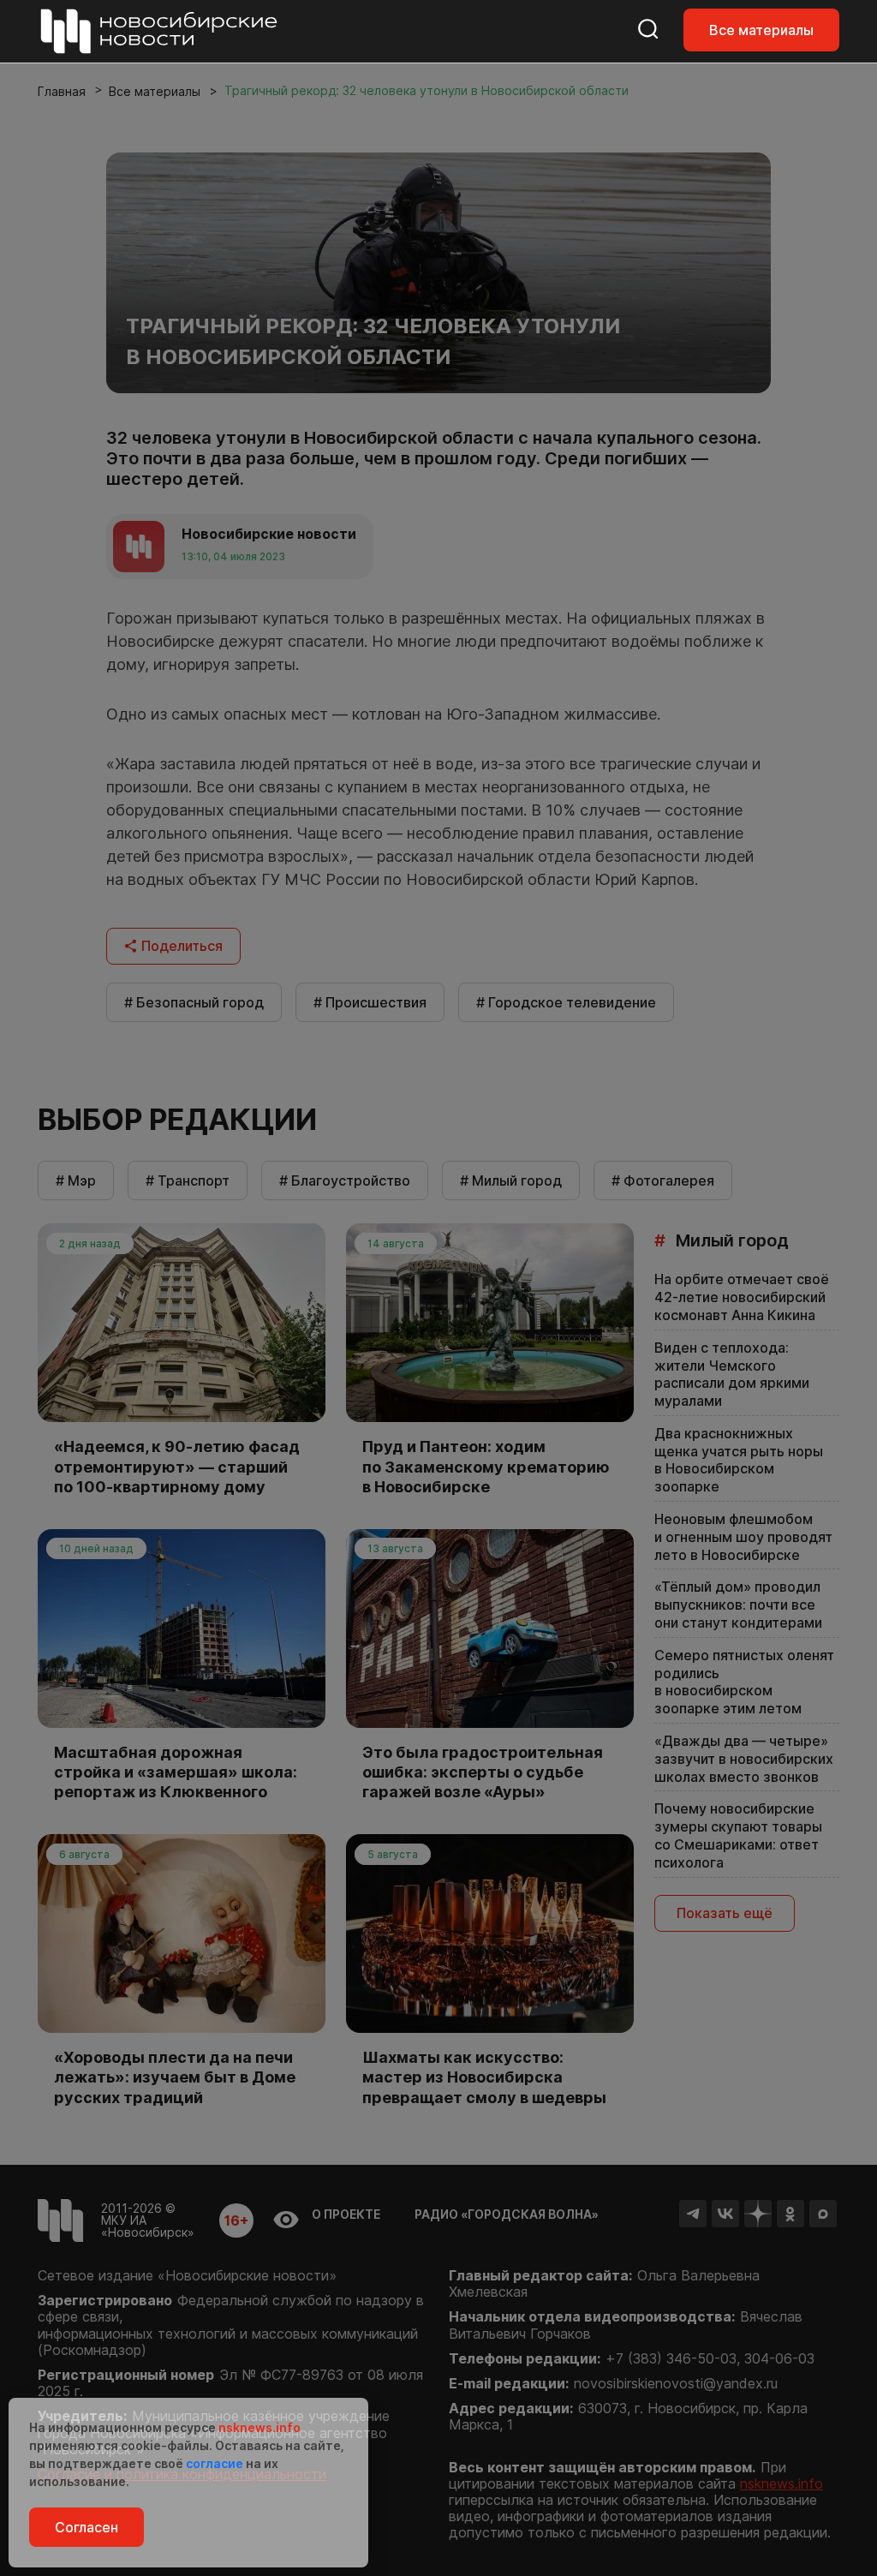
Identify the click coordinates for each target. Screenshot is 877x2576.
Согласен (87, 2527)
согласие (215, 2463)
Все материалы (761, 30)
